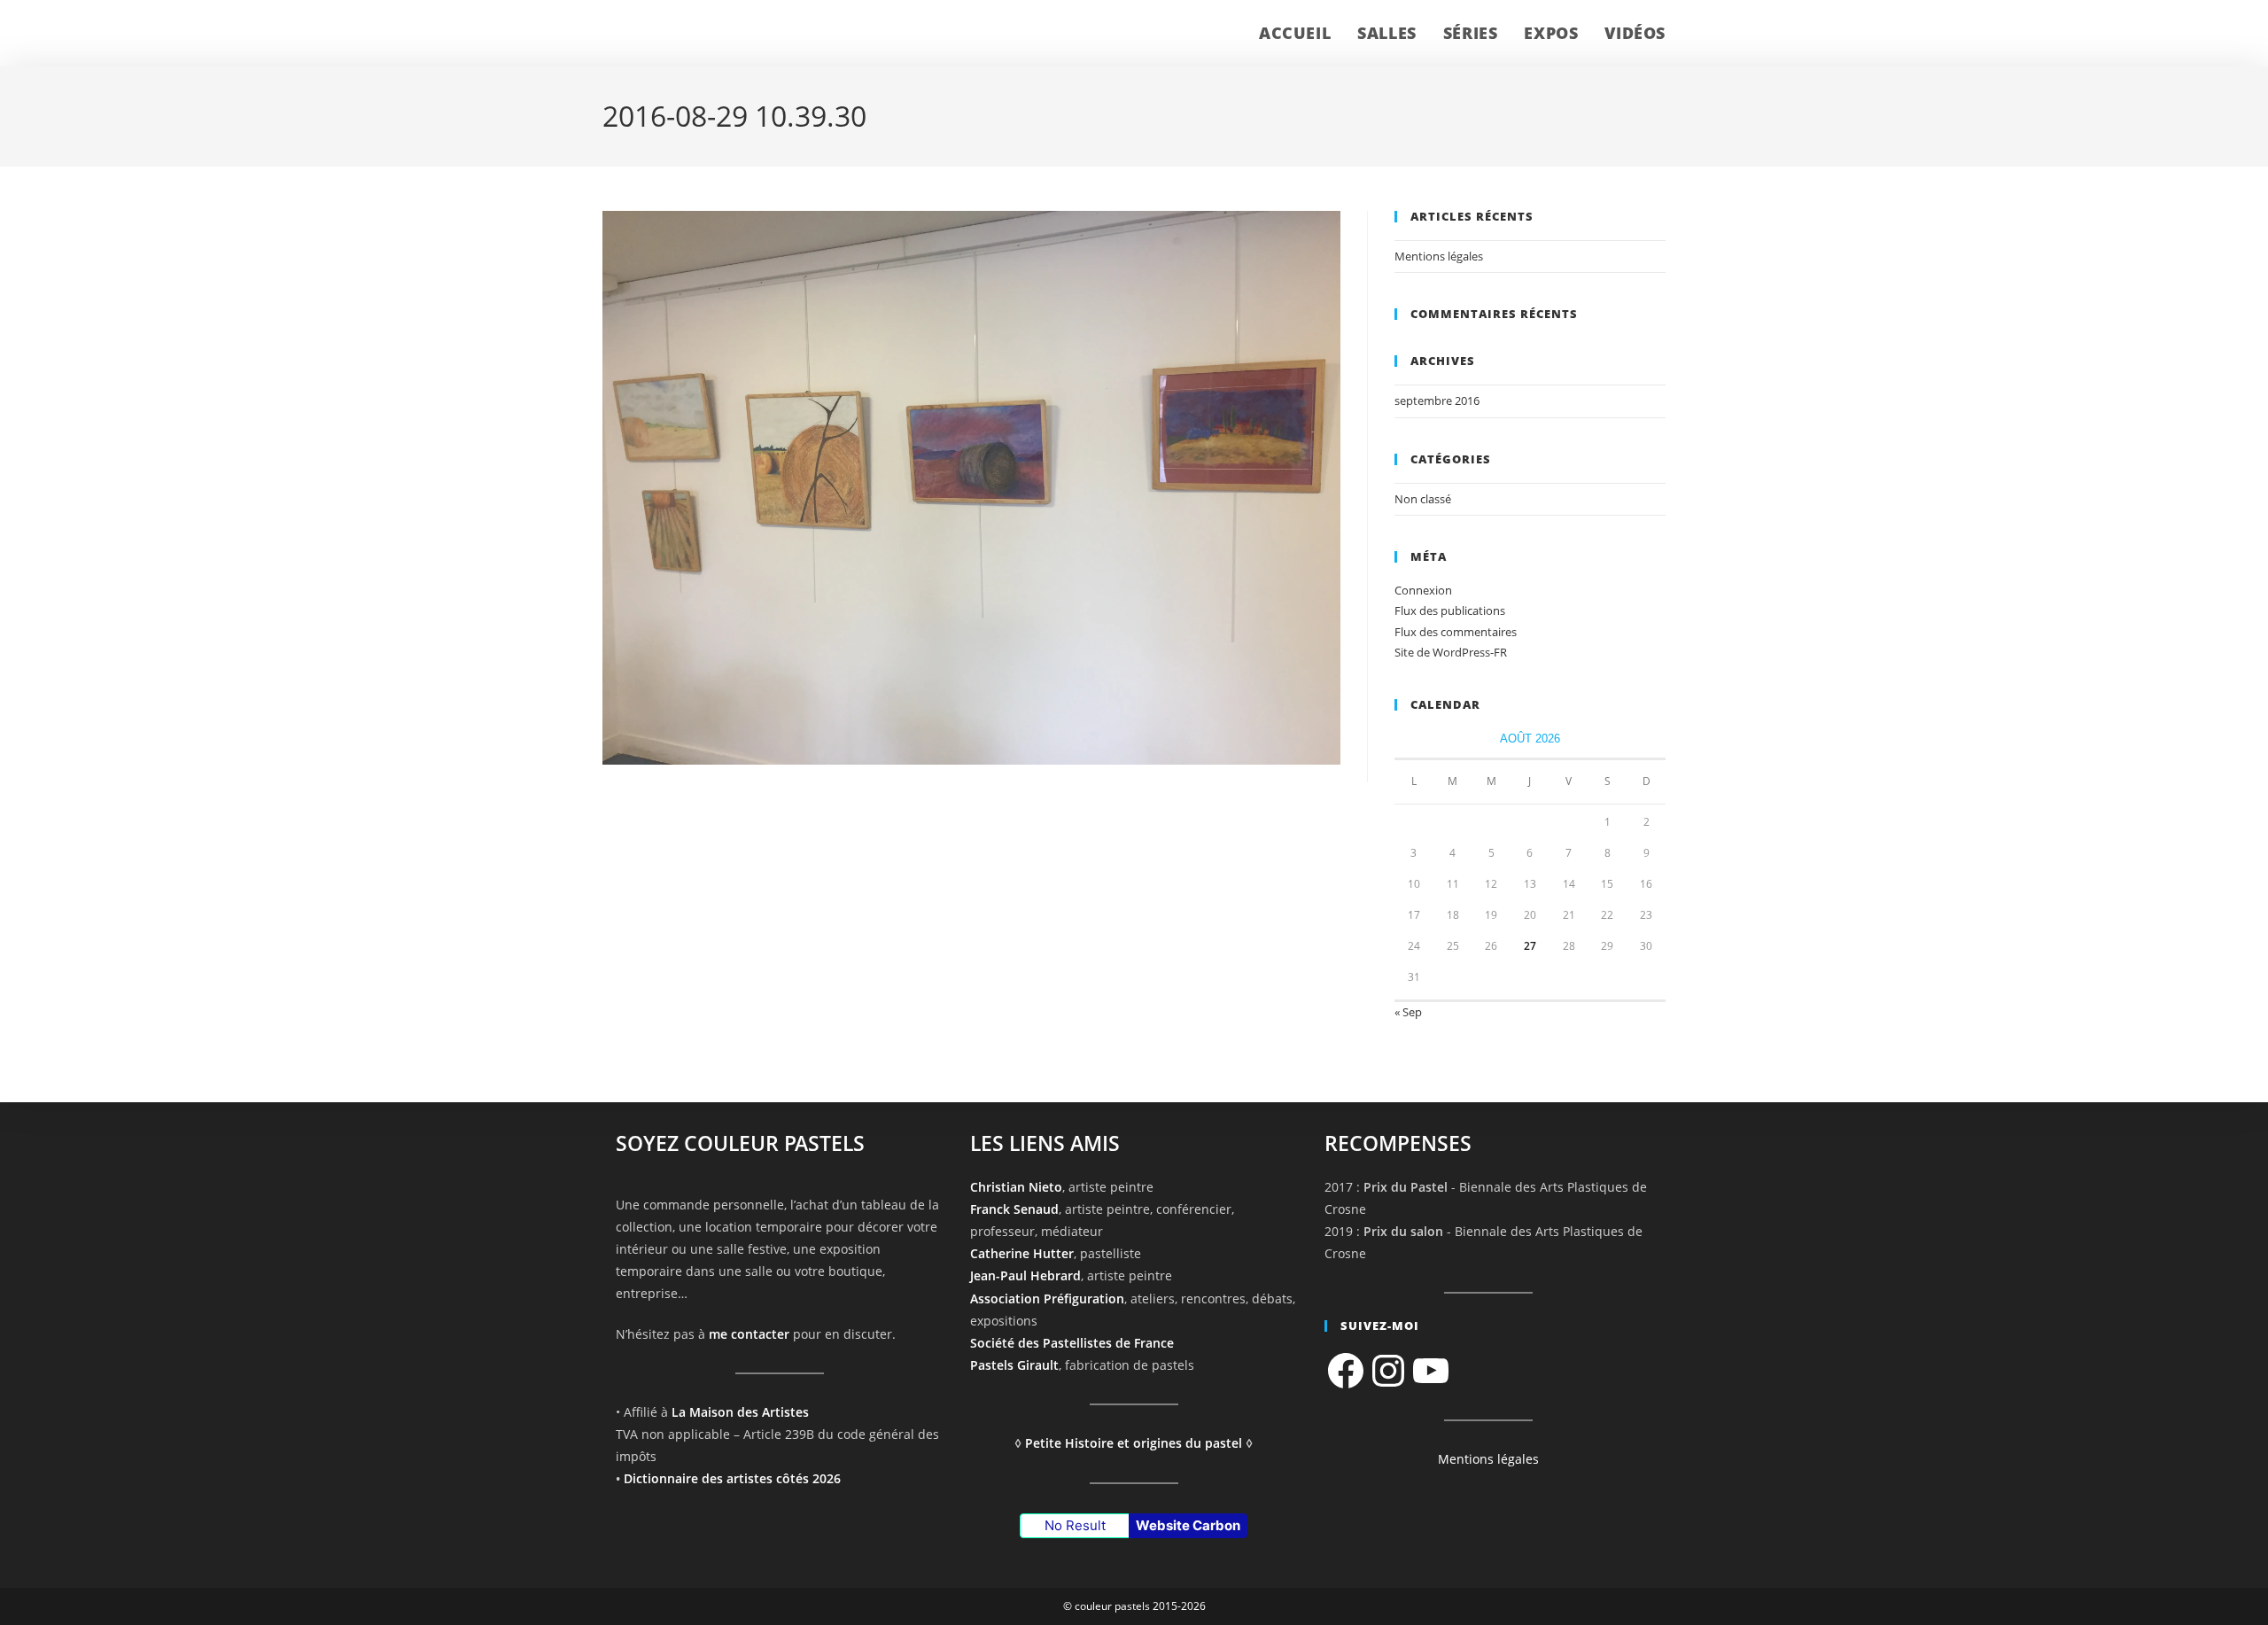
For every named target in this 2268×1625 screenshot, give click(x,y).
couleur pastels (677, 33)
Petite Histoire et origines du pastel (1134, 1443)
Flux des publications (1450, 610)
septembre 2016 (1437, 400)
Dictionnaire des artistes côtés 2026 (732, 1478)
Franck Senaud (1014, 1209)
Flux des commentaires (1456, 632)
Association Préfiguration (1047, 1298)
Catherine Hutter (1022, 1253)
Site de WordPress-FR (1451, 652)
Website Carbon (1188, 1525)
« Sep (1408, 1012)
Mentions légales (1439, 256)
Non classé (1423, 499)
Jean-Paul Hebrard (1025, 1275)
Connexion (1423, 590)
